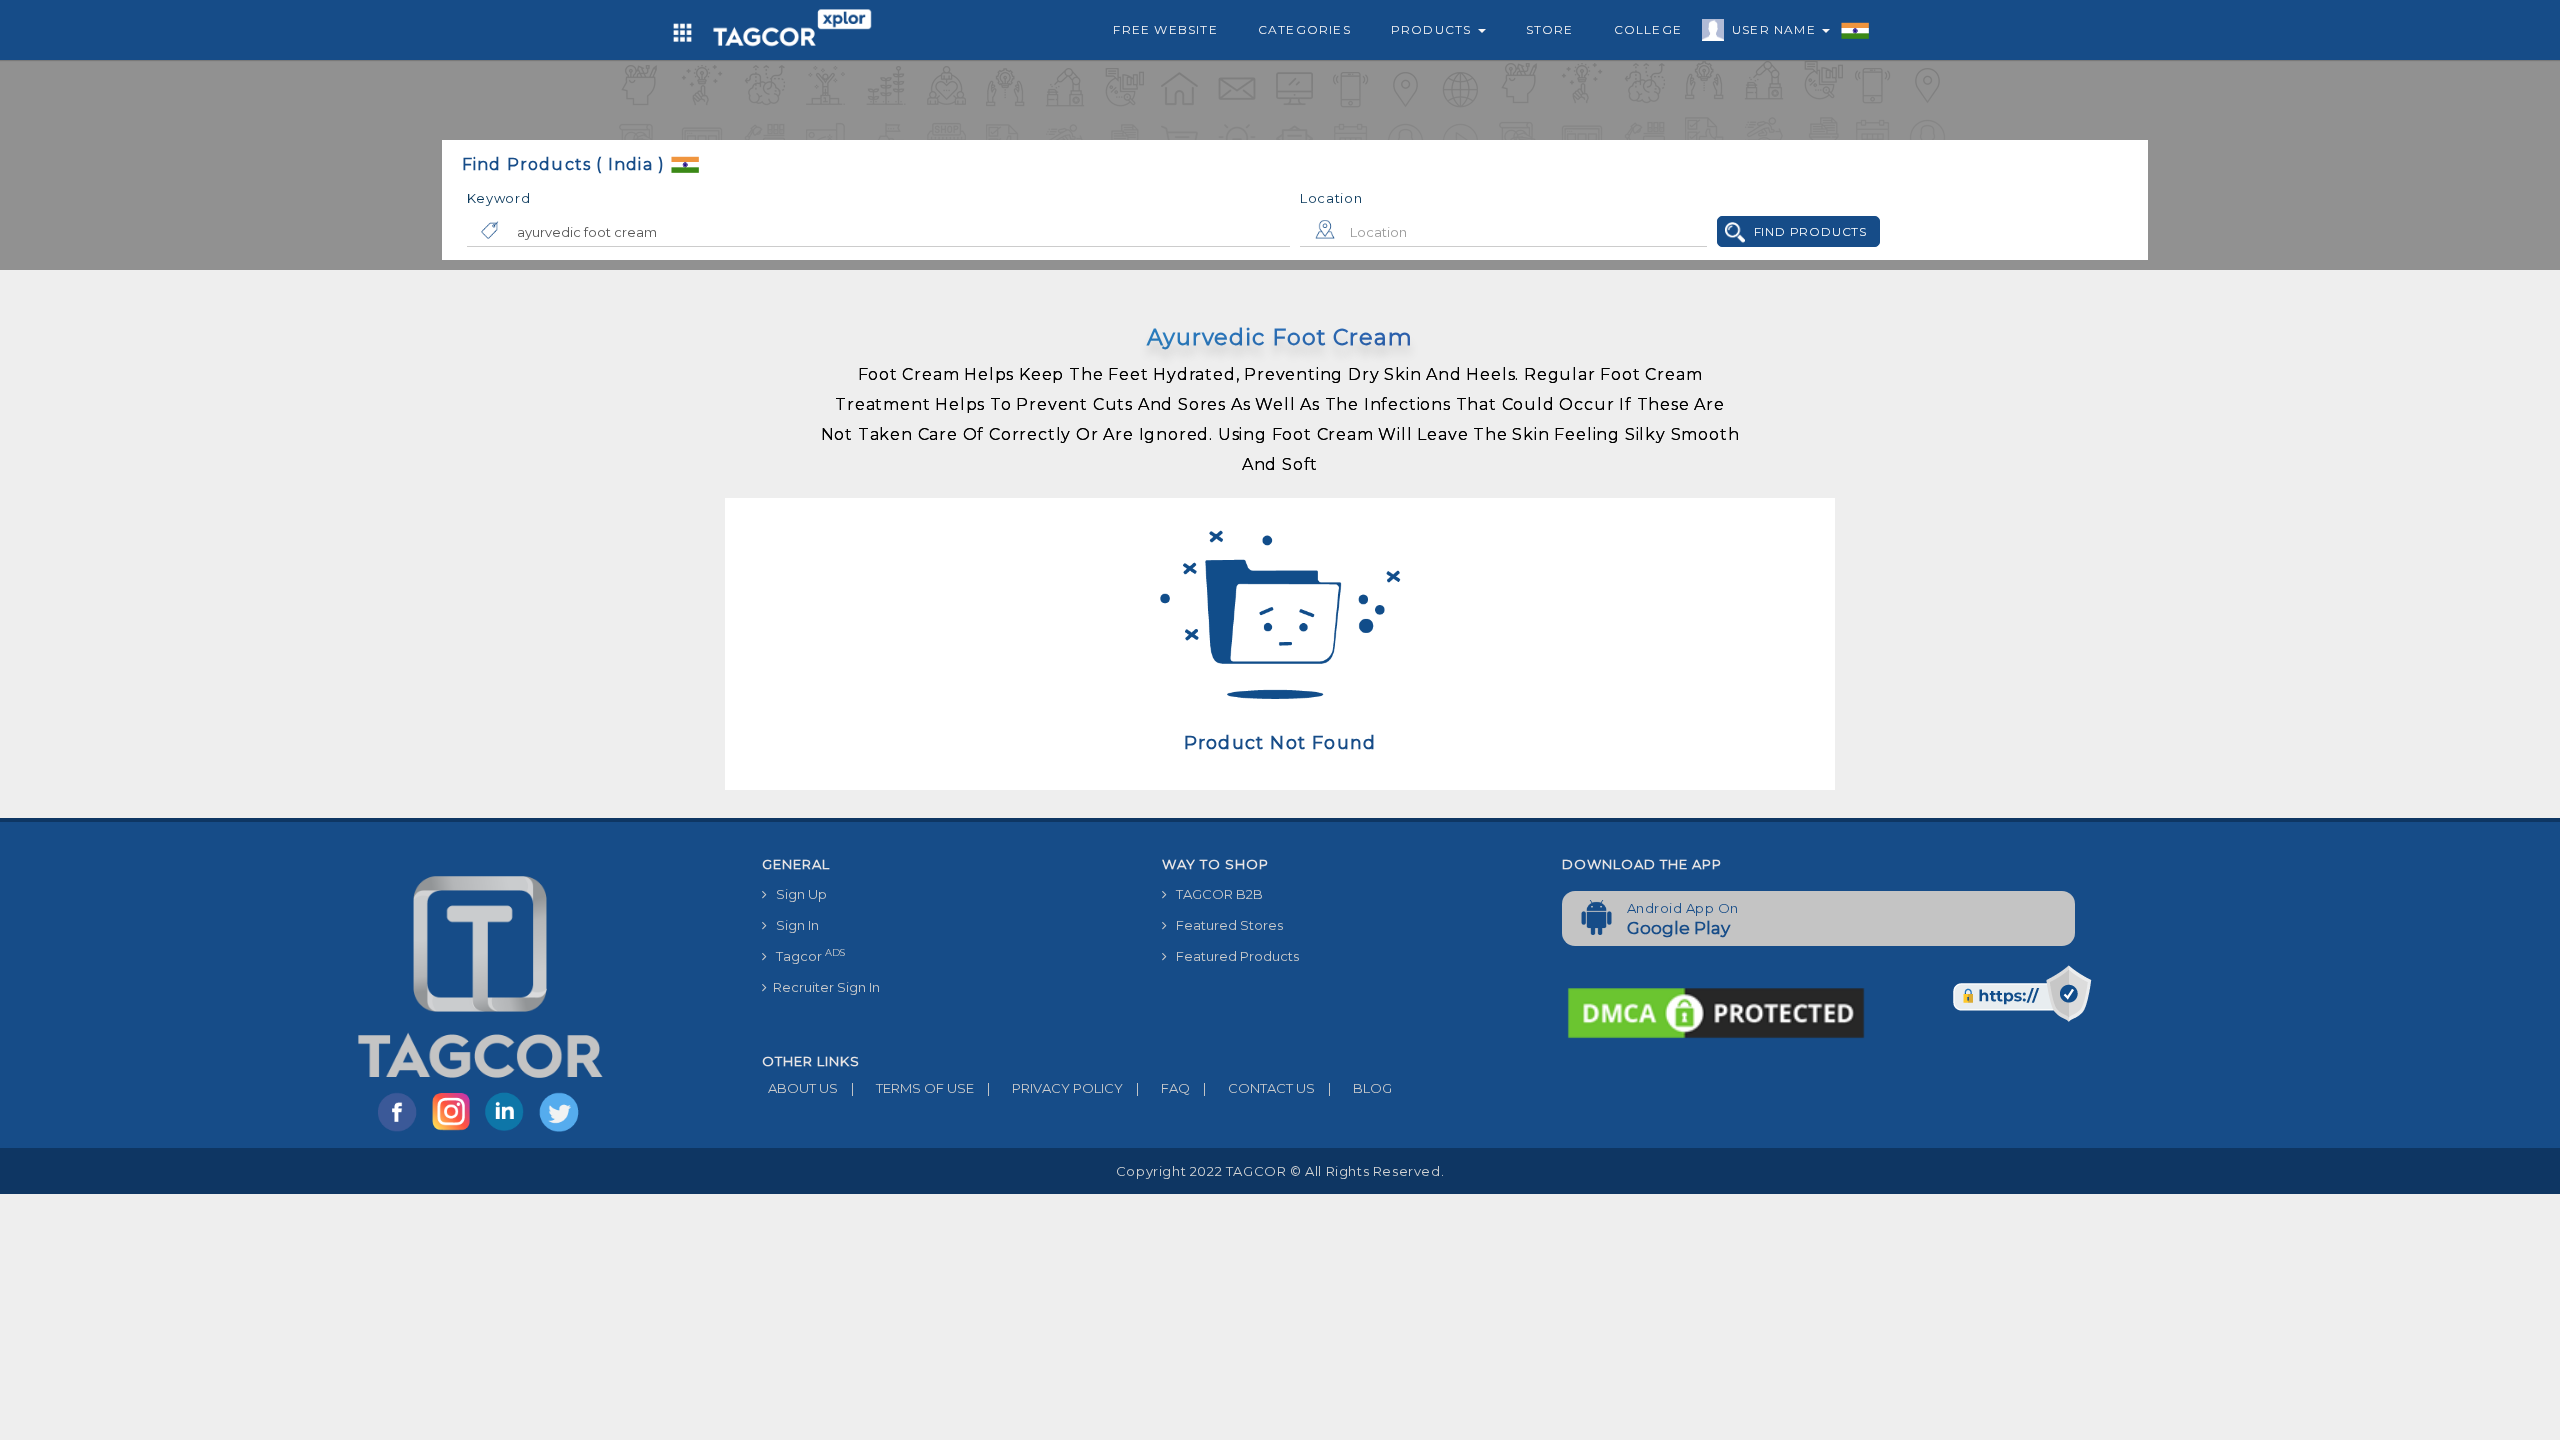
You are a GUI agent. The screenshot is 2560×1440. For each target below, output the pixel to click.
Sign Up (797, 894)
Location (1331, 198)
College (1648, 29)
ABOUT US (800, 1088)
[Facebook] (401, 1130)
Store (1550, 29)
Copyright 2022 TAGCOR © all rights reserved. (1280, 1171)
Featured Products (1233, 956)
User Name (1776, 29)
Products (1433, 29)
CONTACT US (1259, 1088)
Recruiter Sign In (823, 987)
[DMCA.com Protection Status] (1716, 1011)
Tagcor (806, 955)
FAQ (1163, 1088)
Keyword (499, 198)
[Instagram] (455, 1130)
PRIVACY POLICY (1055, 1088)
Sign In (793, 925)
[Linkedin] (509, 1130)
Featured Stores (1225, 925)
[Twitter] (561, 1130)
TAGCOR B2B (1215, 894)
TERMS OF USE (912, 1088)
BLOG (1360, 1088)
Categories (1304, 29)
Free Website (1165, 29)
